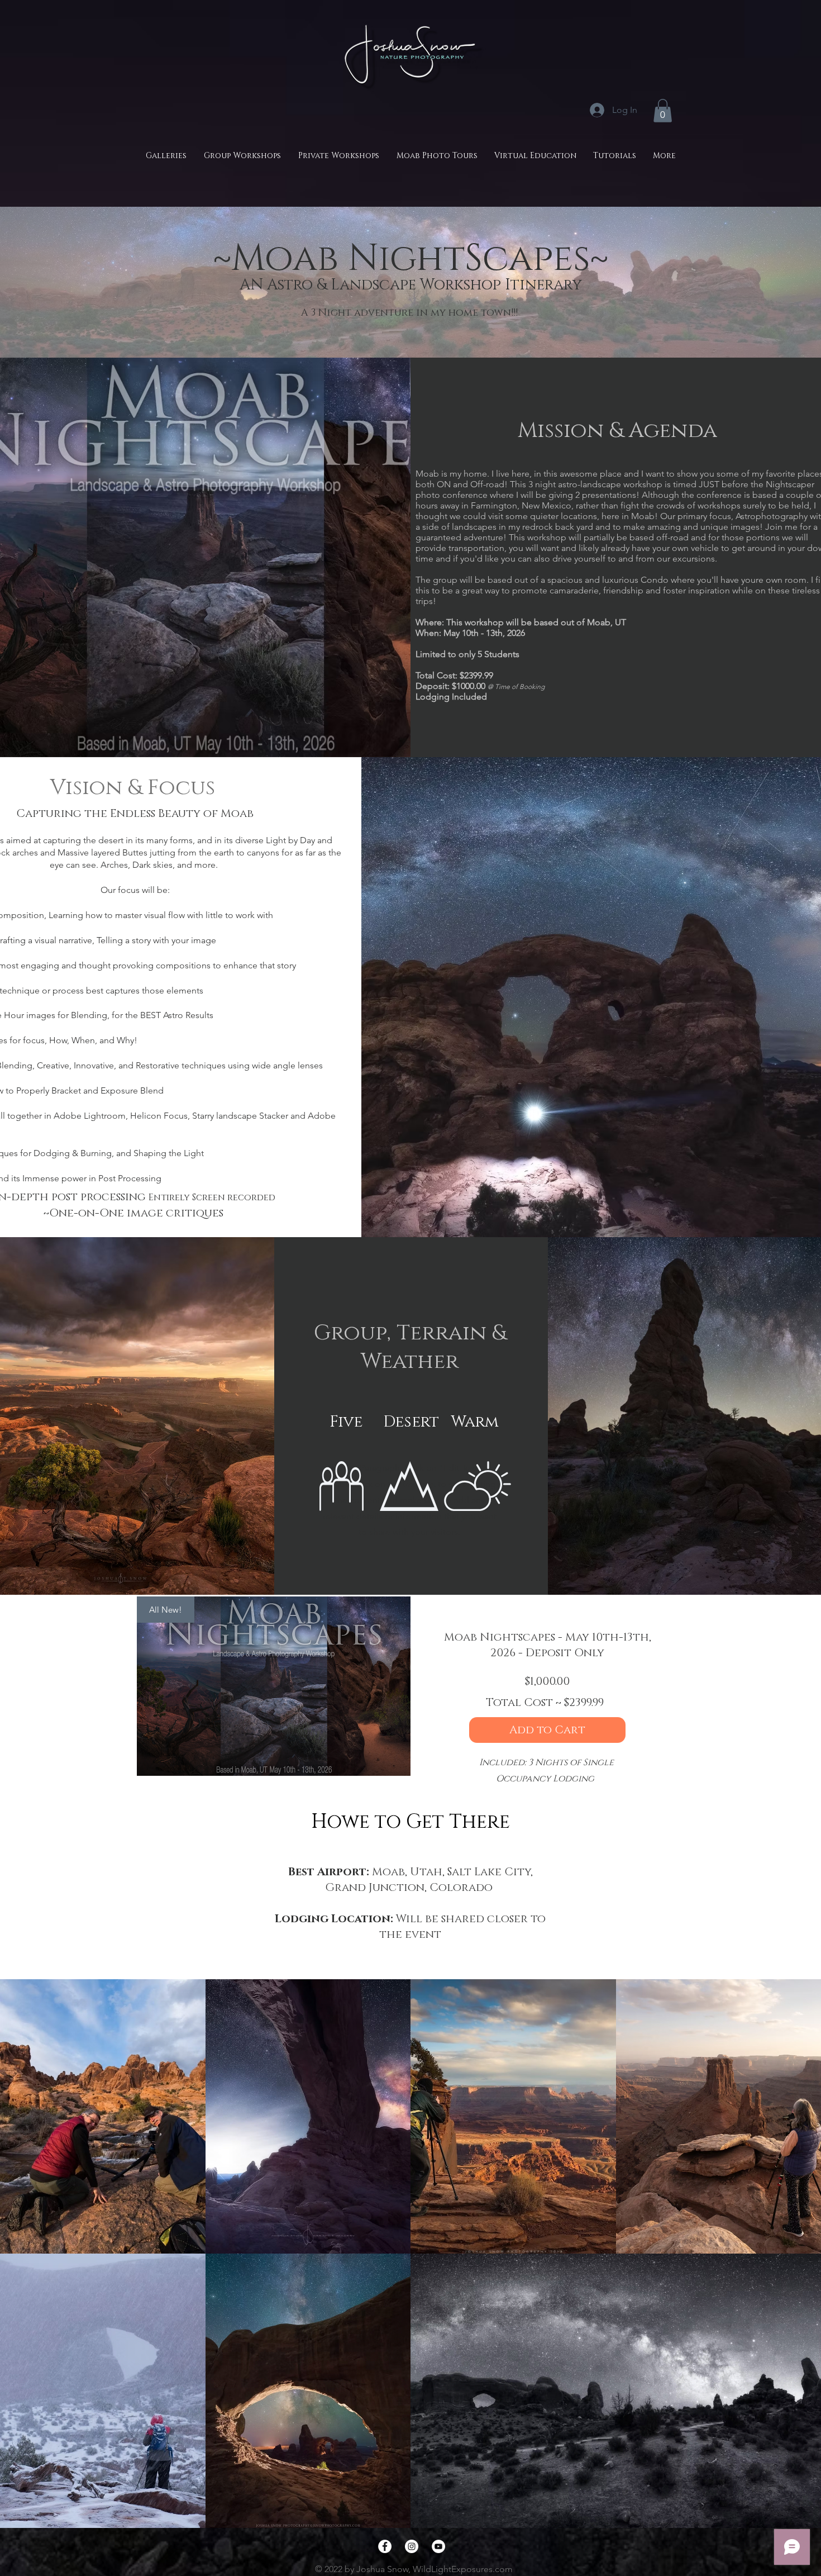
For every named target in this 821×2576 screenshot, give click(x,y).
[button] (663, 111)
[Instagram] (412, 2546)
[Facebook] (385, 2546)
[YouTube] (438, 2546)
